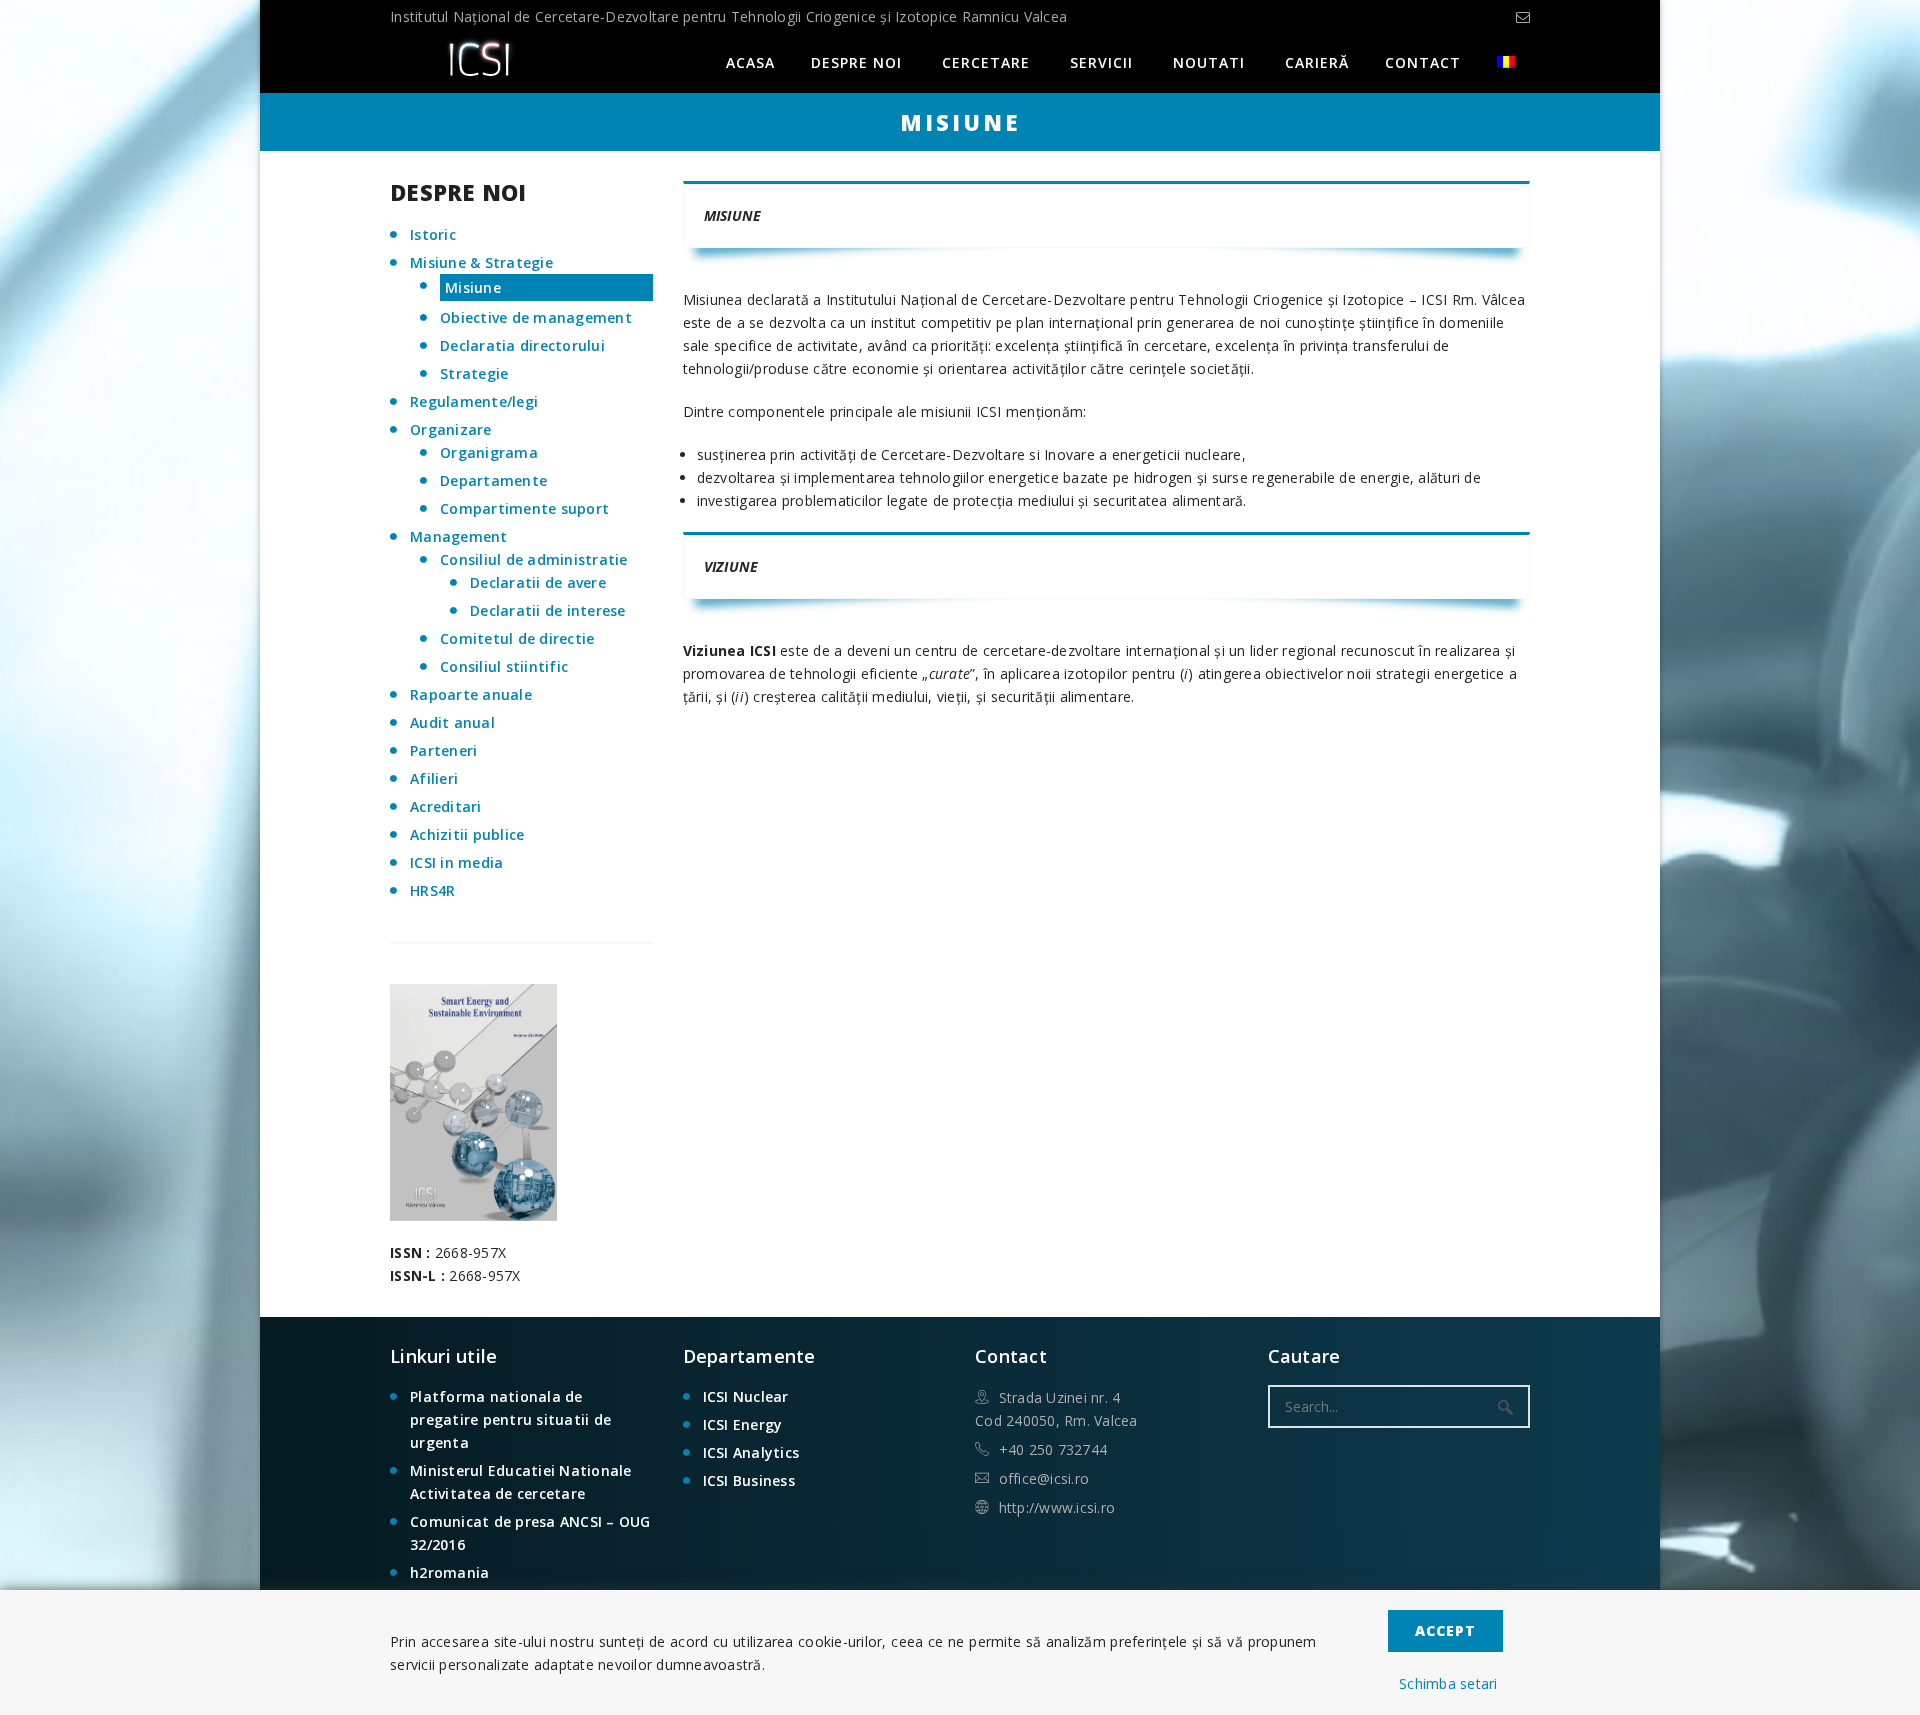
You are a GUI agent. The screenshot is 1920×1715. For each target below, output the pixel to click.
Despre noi (856, 62)
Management (459, 536)
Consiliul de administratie (534, 559)
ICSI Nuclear (746, 1396)
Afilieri (434, 778)
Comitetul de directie (517, 638)
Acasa (750, 62)
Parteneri (443, 750)
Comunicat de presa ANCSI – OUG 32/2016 (530, 1533)
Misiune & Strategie (481, 262)
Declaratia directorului (522, 345)
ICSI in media (456, 862)
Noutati (1209, 62)
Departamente (493, 480)
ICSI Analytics (751, 1452)
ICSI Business (749, 1480)
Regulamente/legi (474, 401)
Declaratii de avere (538, 582)
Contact (1423, 62)
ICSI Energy (743, 1424)
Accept (1445, 1630)
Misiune (473, 287)
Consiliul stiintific (504, 666)
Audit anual (452, 722)
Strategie (474, 373)
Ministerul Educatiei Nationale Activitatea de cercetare (521, 1482)
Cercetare (986, 62)
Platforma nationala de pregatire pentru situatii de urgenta (510, 1419)
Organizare (451, 429)
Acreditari (446, 806)
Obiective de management (536, 317)
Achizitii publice (467, 834)
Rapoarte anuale (471, 694)
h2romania (449, 1572)
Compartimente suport (524, 508)
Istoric (433, 234)
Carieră (1317, 62)
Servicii (1101, 62)
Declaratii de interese (548, 610)
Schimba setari (1448, 1683)
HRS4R (432, 890)
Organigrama (489, 452)
